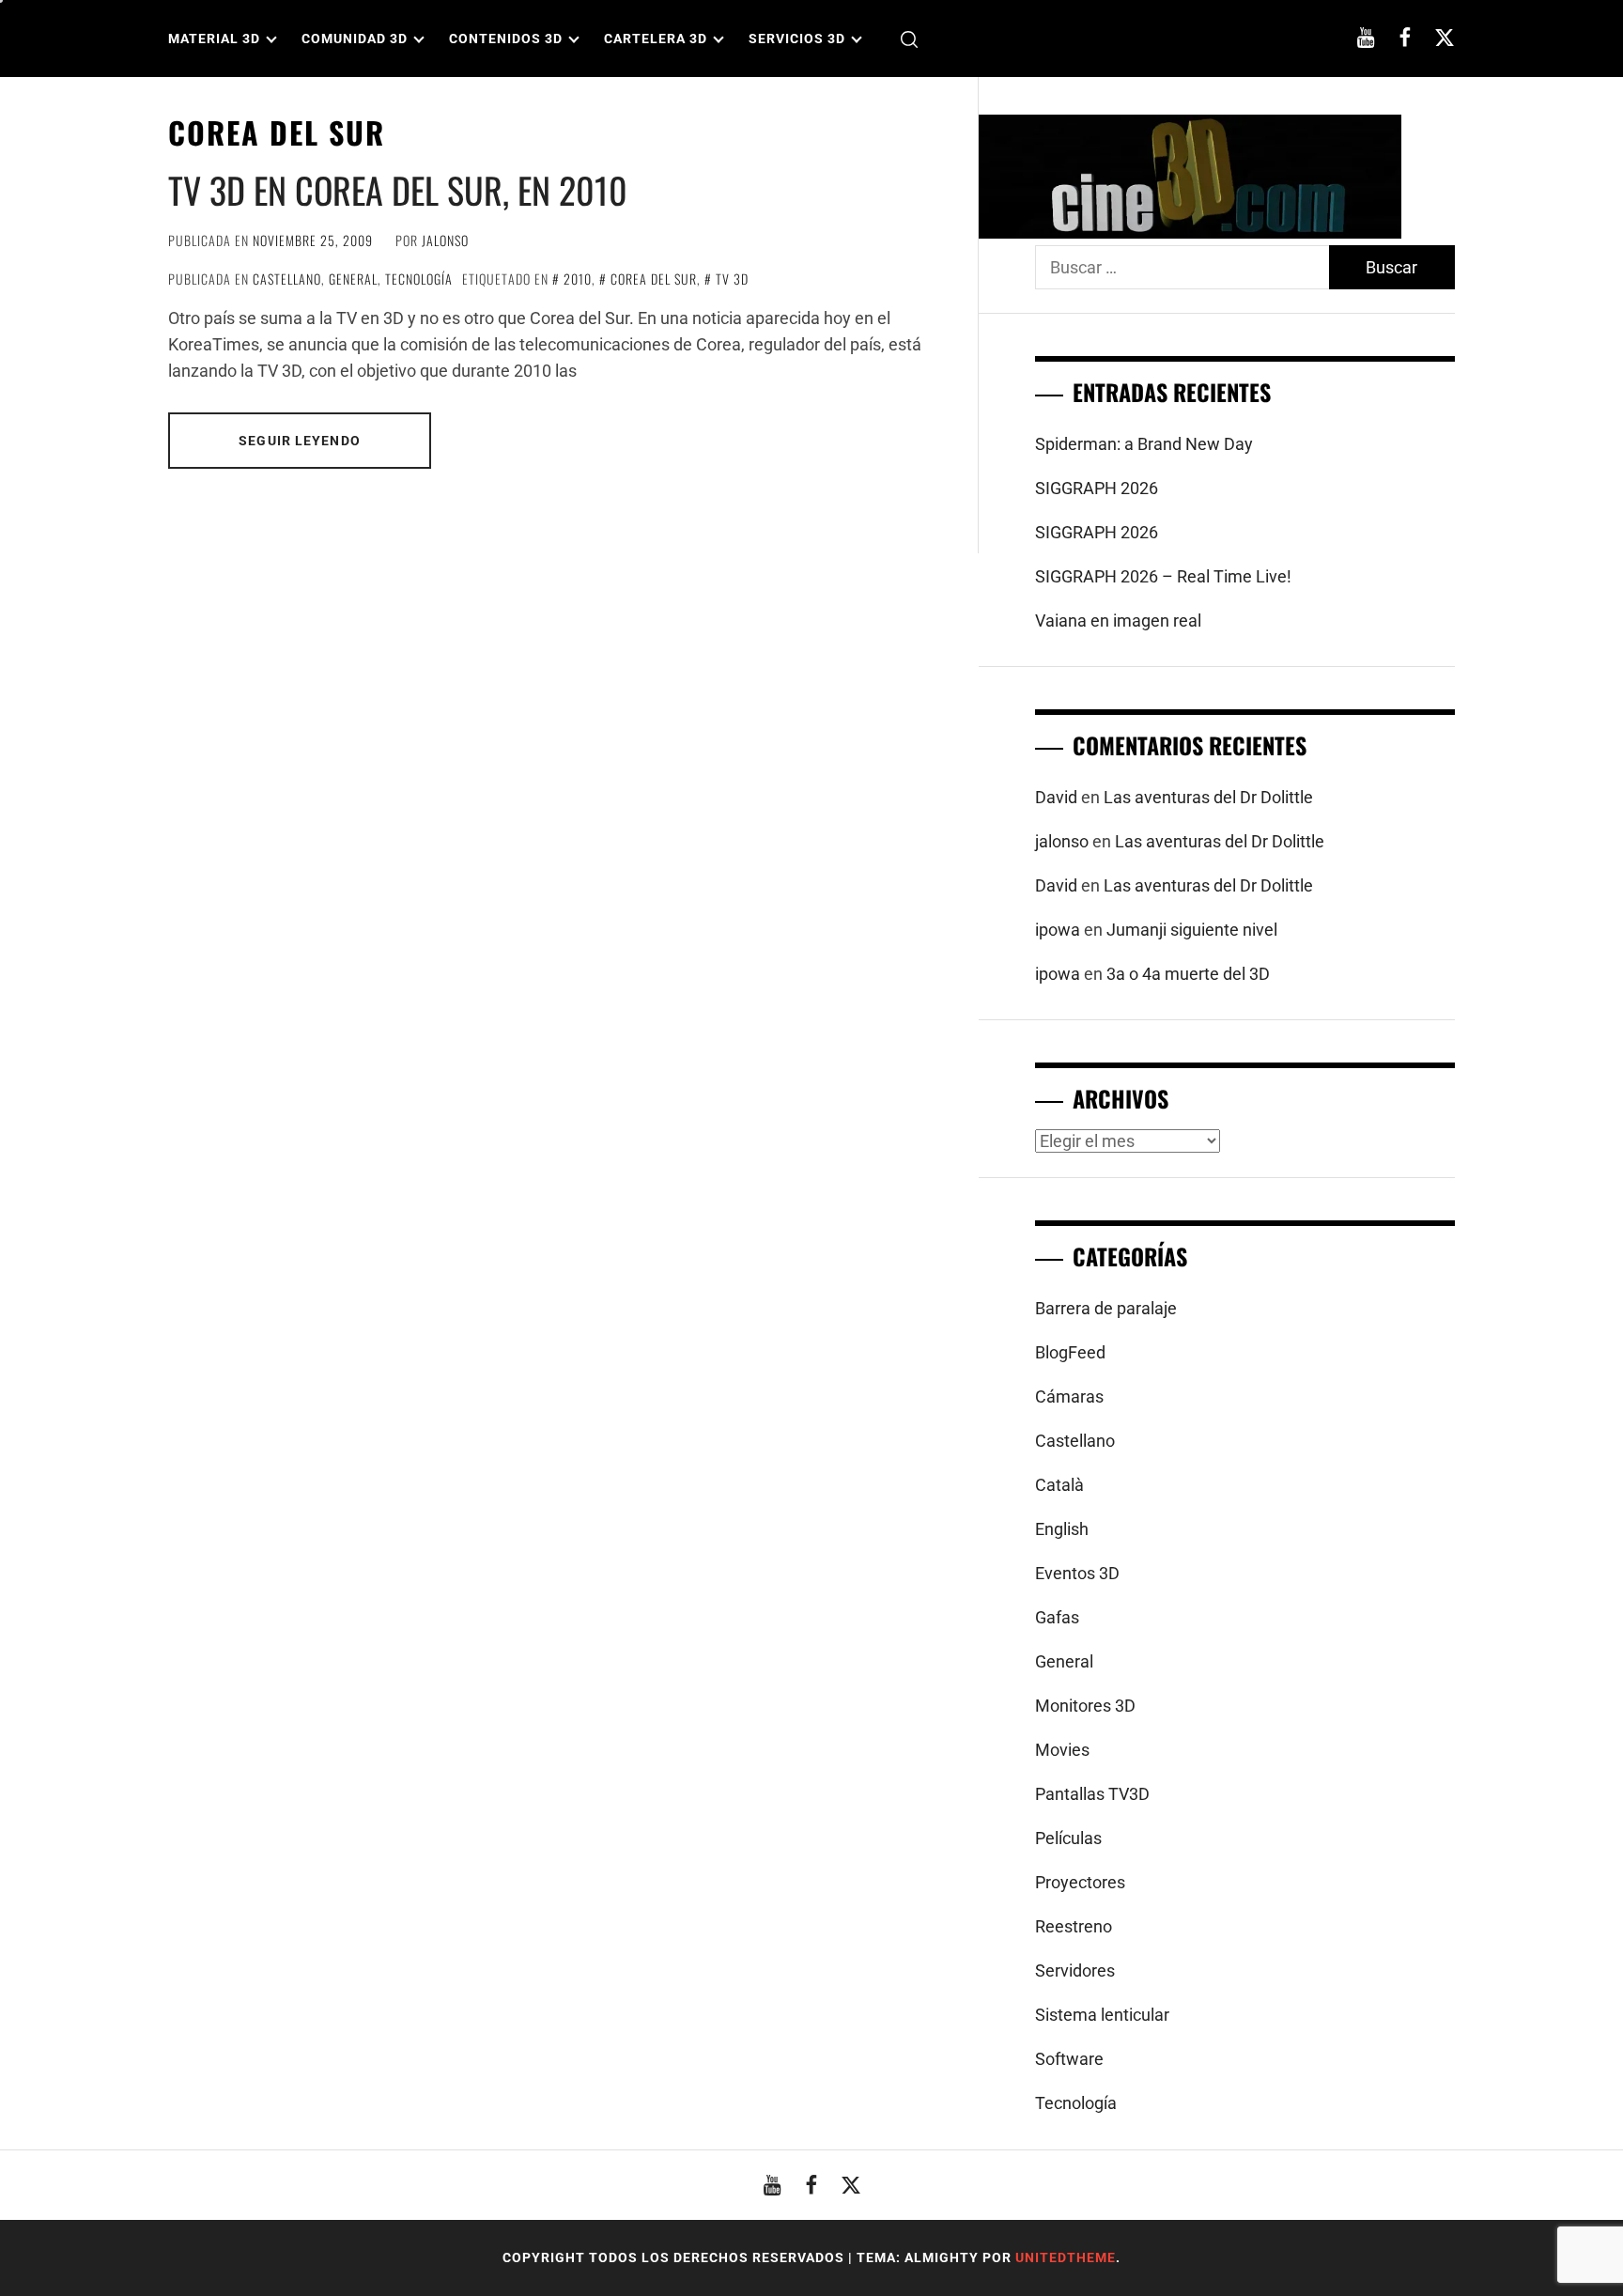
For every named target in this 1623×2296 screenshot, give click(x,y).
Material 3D (214, 39)
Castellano (287, 279)
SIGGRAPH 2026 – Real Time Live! (1163, 576)
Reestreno (1074, 1926)
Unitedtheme (1066, 2257)
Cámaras (1069, 1396)
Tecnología (419, 279)
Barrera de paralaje (1106, 1308)
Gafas (1057, 1617)
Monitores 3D (1085, 1706)
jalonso (445, 240)
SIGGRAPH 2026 (1097, 488)
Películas (1068, 1838)
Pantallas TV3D (1092, 1794)
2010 (578, 279)
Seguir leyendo (300, 441)
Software (1069, 2059)
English (1062, 1529)
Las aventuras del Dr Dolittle (1208, 797)
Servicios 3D (797, 39)
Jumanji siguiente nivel (1192, 930)
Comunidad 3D (355, 39)
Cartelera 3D (656, 39)
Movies (1062, 1750)
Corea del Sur (654, 279)
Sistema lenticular (1102, 2015)
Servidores (1075, 1970)
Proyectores (1080, 1882)
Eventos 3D (1077, 1573)
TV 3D (732, 279)
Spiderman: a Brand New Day (1144, 444)
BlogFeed (1070, 1352)
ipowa (1058, 930)
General (353, 279)
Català (1059, 1485)
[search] (909, 39)
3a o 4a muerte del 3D (1188, 974)
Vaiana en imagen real (1118, 621)
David (1056, 797)
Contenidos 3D (506, 39)
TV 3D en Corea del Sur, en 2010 (398, 190)
